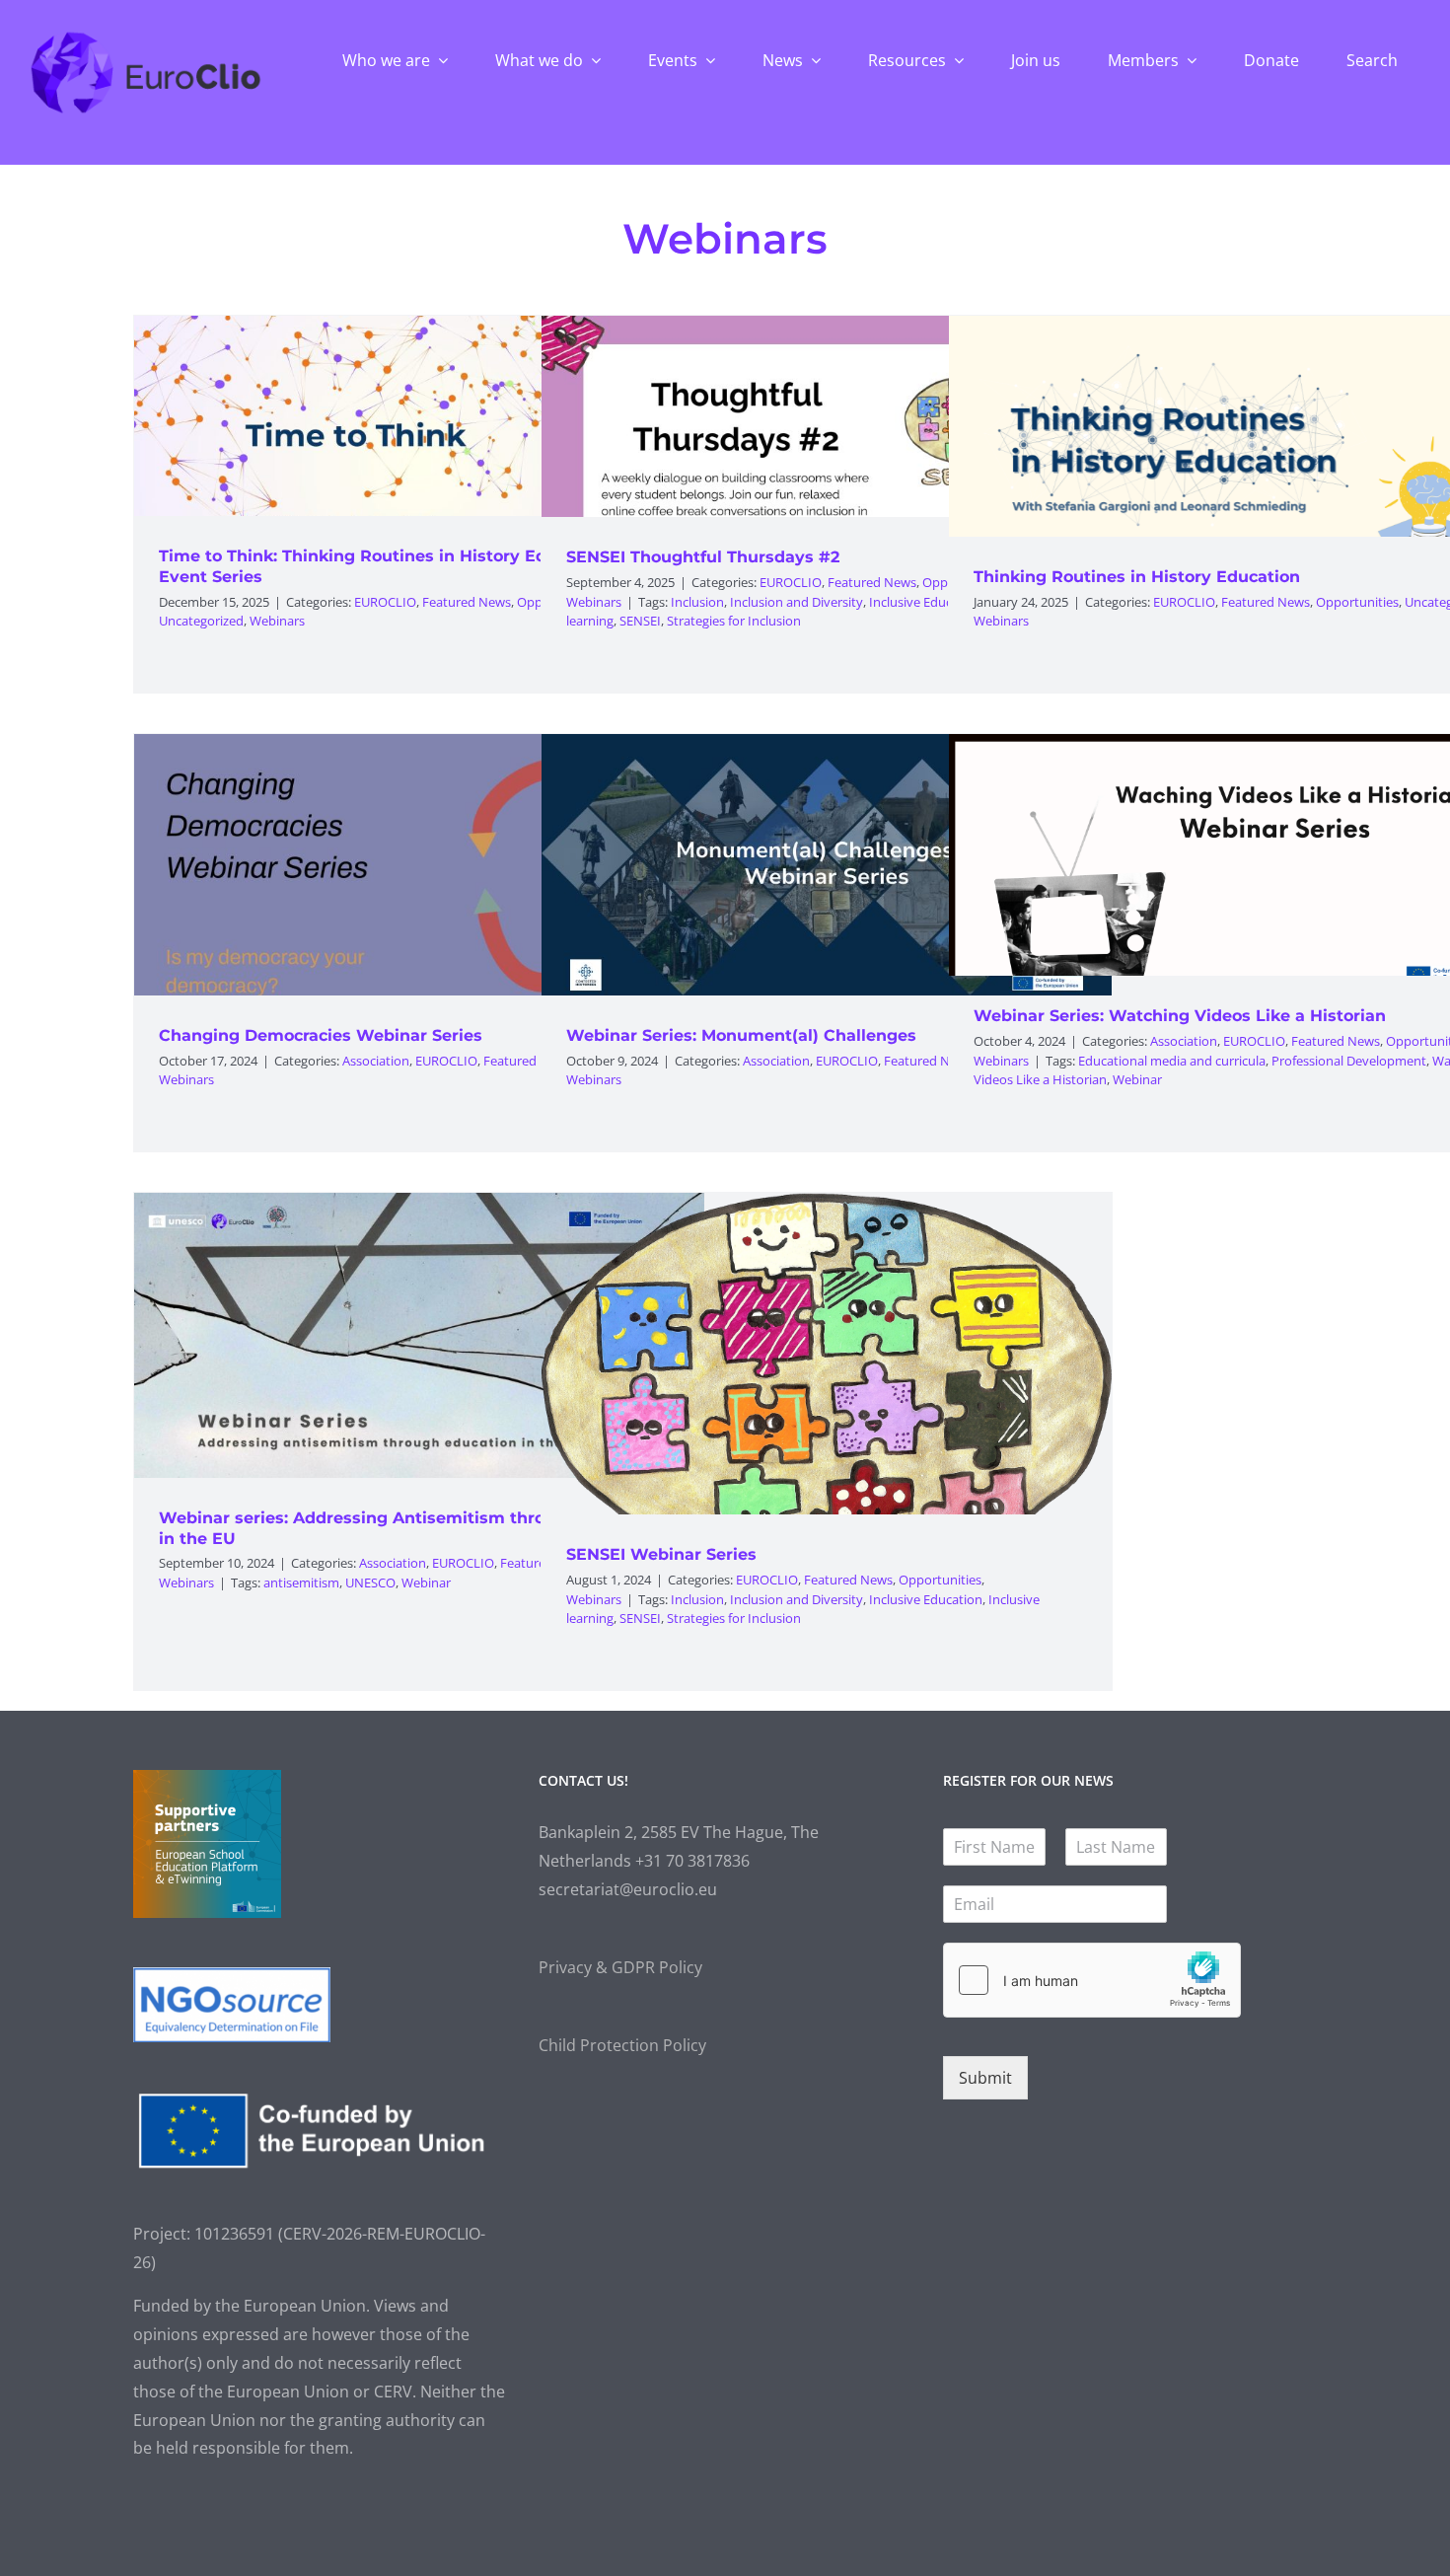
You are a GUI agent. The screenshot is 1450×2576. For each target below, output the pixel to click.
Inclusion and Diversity (797, 602)
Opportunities (1357, 602)
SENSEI (640, 621)
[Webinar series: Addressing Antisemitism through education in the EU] (419, 1335)
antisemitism (301, 1582)
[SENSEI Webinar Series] (827, 1429)
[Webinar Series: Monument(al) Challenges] (827, 877)
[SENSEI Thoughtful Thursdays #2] (827, 458)
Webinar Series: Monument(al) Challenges (741, 1035)
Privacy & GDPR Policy (620, 1967)
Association (376, 1061)
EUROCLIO (385, 602)
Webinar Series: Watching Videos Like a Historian (1180, 1016)
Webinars (277, 621)
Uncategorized (201, 621)
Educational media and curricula (1172, 1061)
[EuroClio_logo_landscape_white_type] (145, 37)
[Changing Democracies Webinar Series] (419, 877)
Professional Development (1349, 1061)
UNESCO (370, 1582)
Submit (985, 2078)
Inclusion (697, 602)
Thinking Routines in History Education (1137, 577)
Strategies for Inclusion (734, 621)
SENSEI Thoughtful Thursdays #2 (703, 557)
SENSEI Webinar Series (661, 1554)
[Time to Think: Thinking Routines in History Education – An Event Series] (419, 465)
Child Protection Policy (622, 2045)
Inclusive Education (926, 602)
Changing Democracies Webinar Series (321, 1035)
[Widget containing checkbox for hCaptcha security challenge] (1092, 1980)
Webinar (1137, 1079)
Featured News (467, 602)
